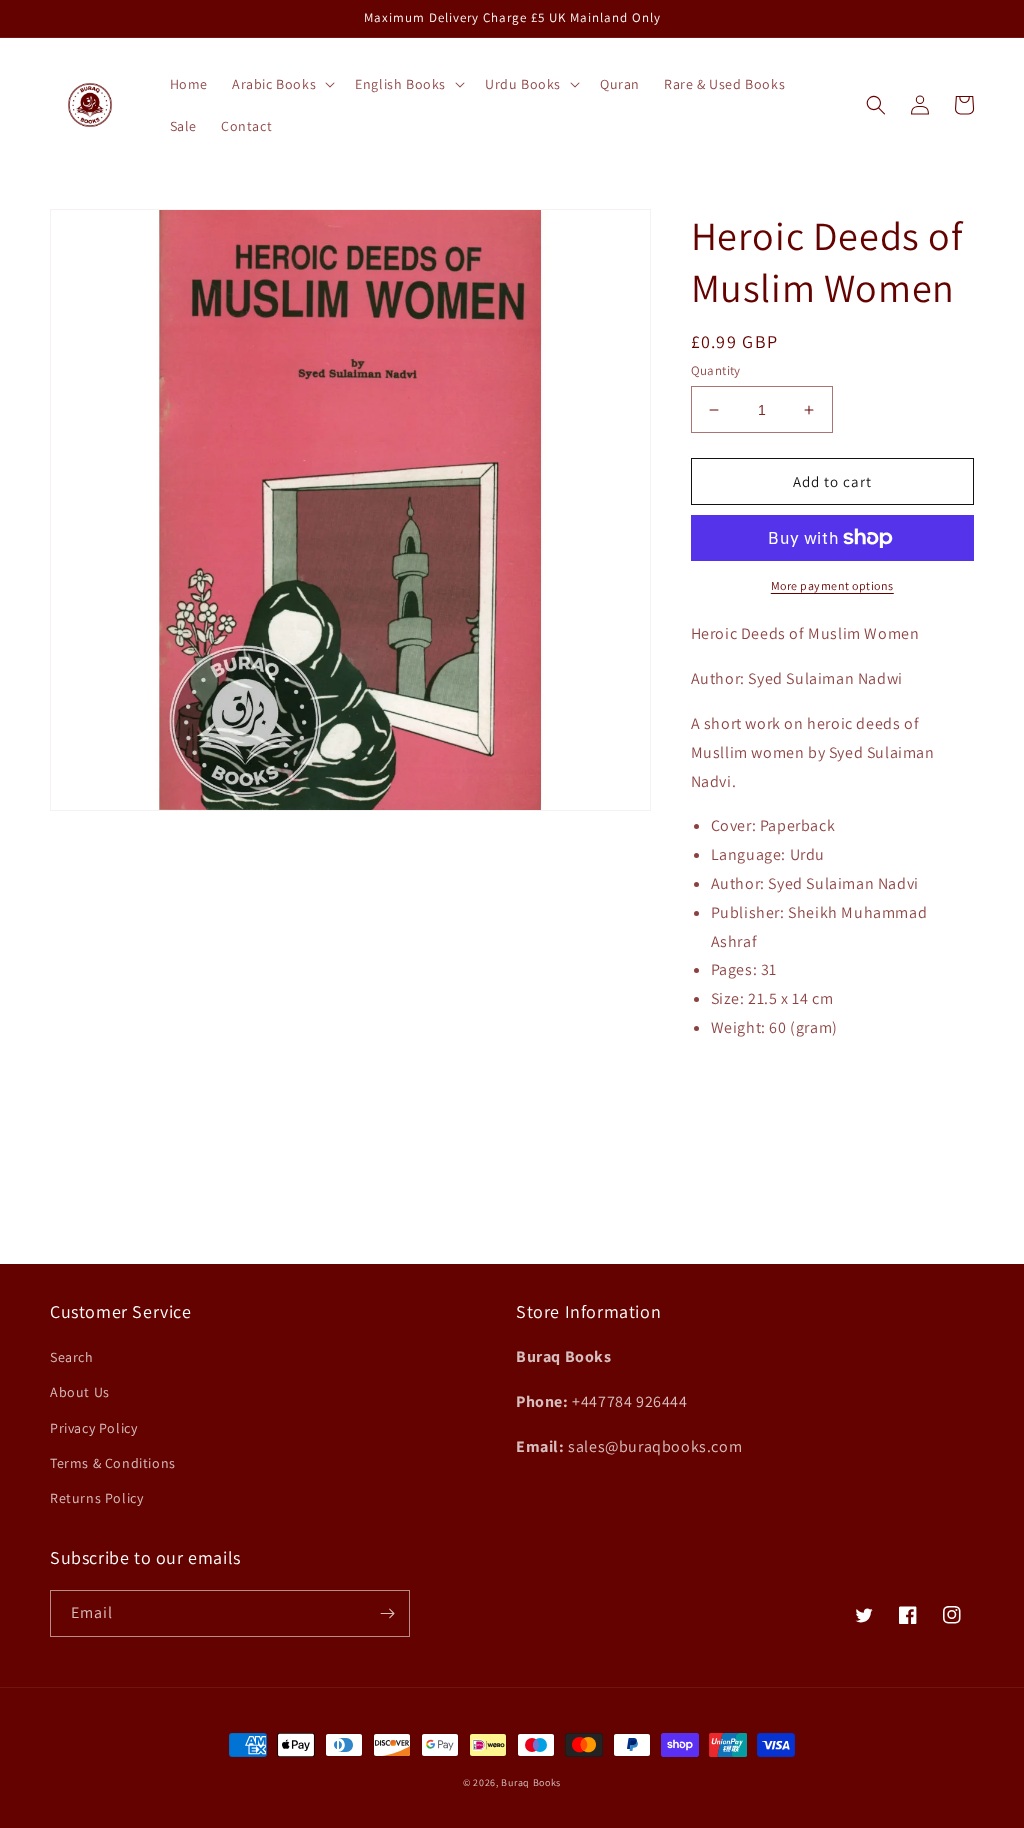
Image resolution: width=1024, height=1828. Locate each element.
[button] (281, 84)
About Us (80, 1392)
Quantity (716, 370)
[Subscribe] (387, 1613)
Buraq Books (531, 1782)
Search (72, 1357)
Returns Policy (96, 1498)
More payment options (832, 585)
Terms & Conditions (113, 1463)
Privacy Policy (93, 1428)
